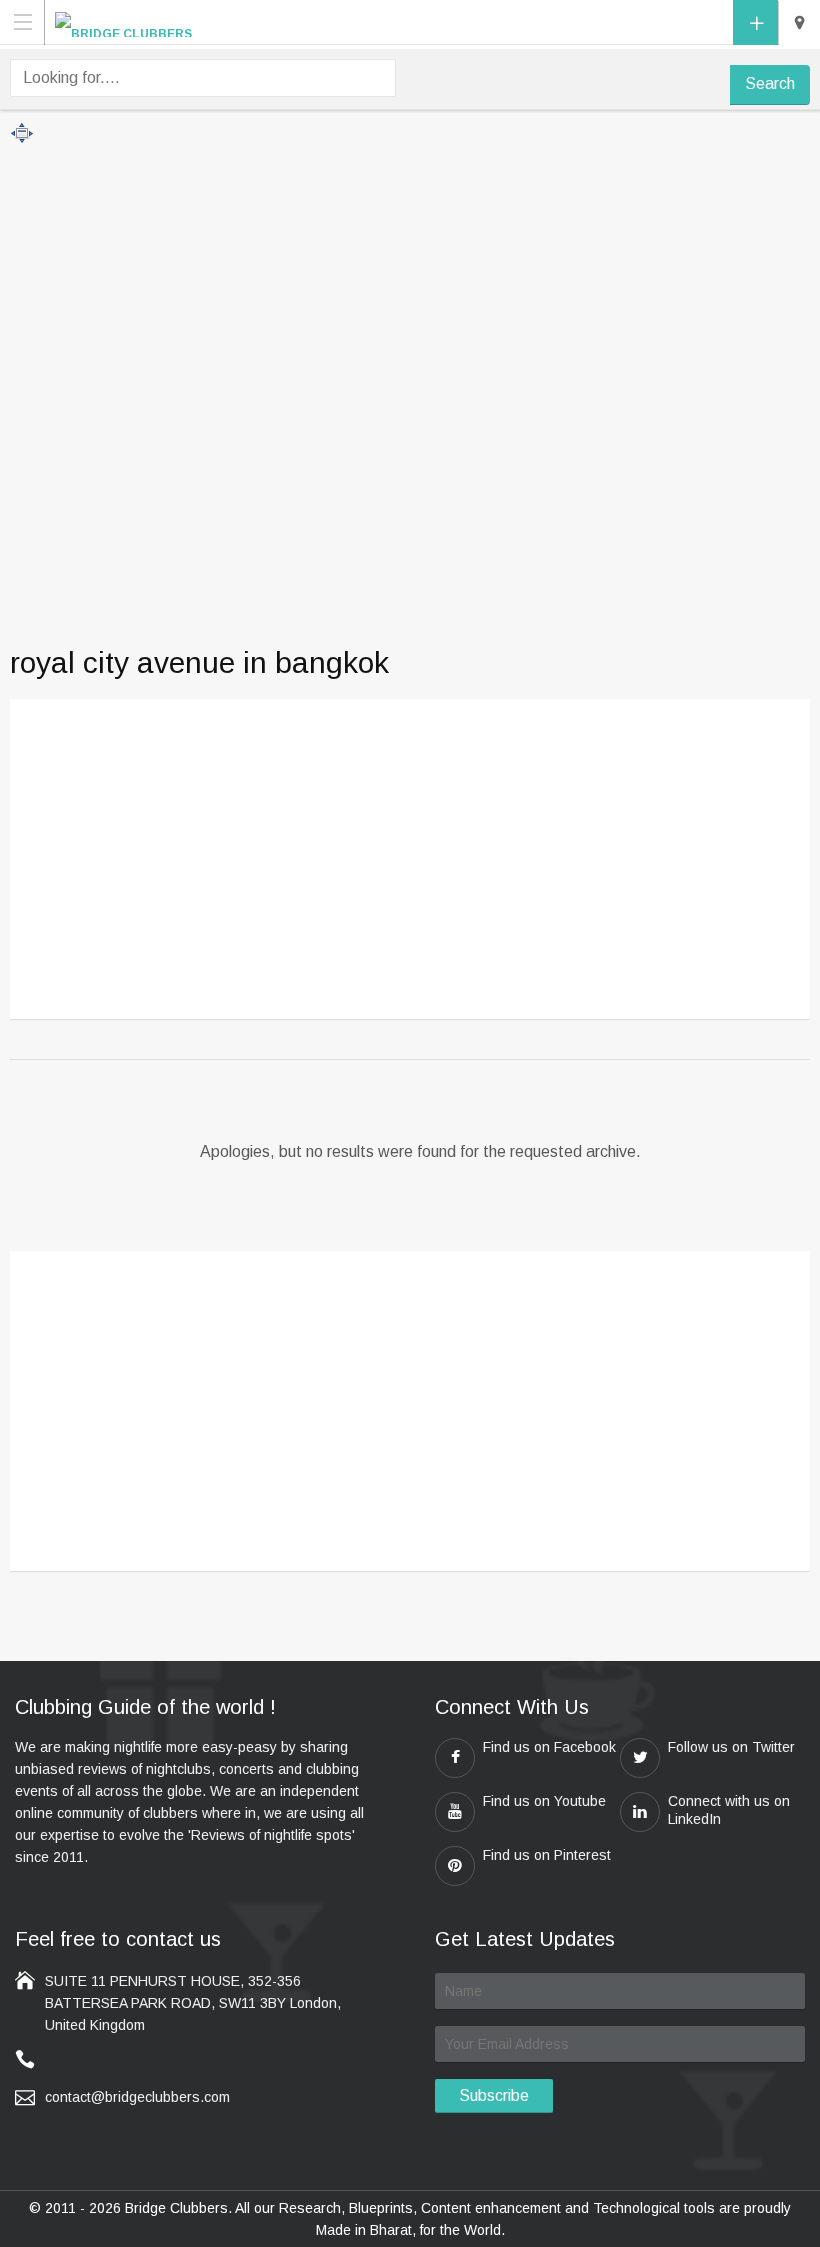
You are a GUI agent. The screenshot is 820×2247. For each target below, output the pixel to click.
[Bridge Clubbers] (123, 21)
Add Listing (755, 22)
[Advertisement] (410, 865)
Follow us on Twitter (731, 1747)
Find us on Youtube (544, 1801)
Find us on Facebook (549, 1747)
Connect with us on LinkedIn (729, 1810)
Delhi (799, 23)
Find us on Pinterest (547, 1855)
